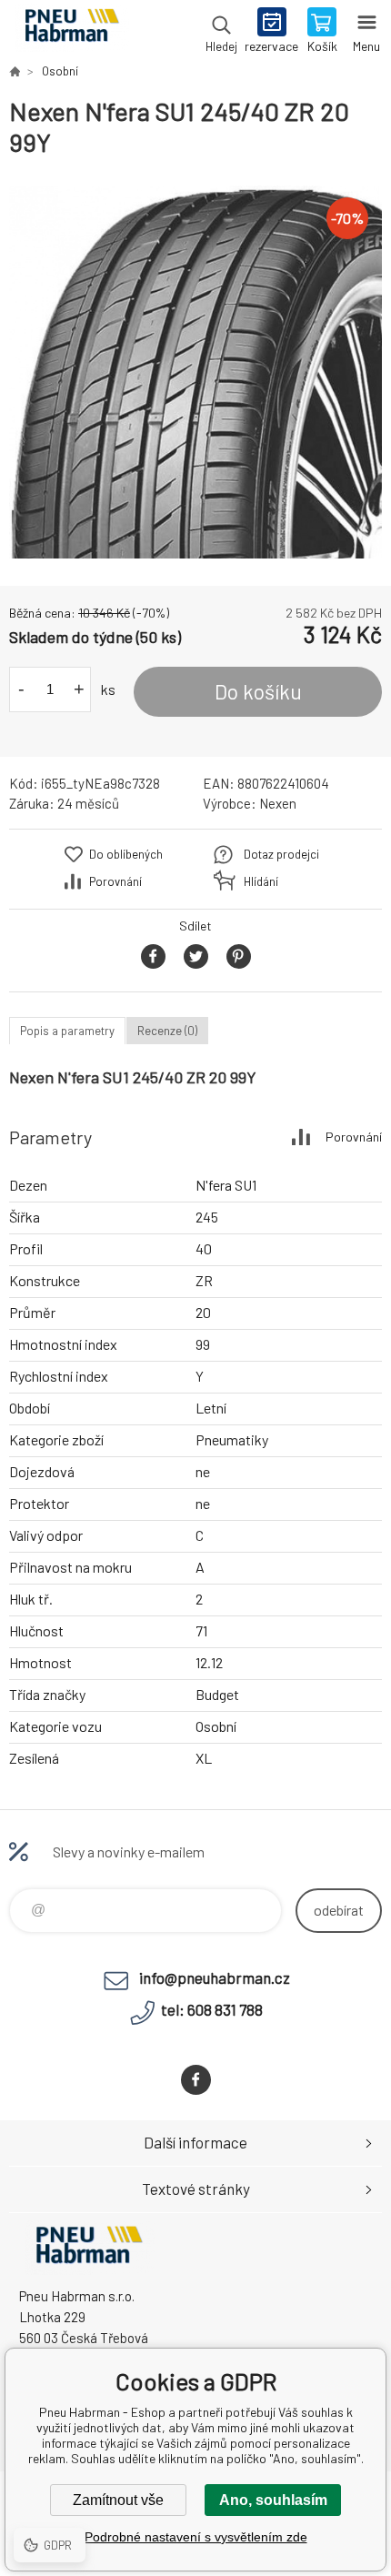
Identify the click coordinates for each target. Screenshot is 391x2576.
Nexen (278, 803)
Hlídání (261, 881)
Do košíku (258, 691)
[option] (195, 372)
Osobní (60, 71)
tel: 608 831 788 (212, 2009)
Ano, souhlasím (273, 2500)
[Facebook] (196, 2080)
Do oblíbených (126, 854)
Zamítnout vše (118, 2500)
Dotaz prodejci (281, 854)
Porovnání (115, 881)
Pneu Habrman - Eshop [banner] (71, 32)
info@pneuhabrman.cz (215, 1977)
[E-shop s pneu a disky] (15, 71)
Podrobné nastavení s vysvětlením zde (196, 2537)
